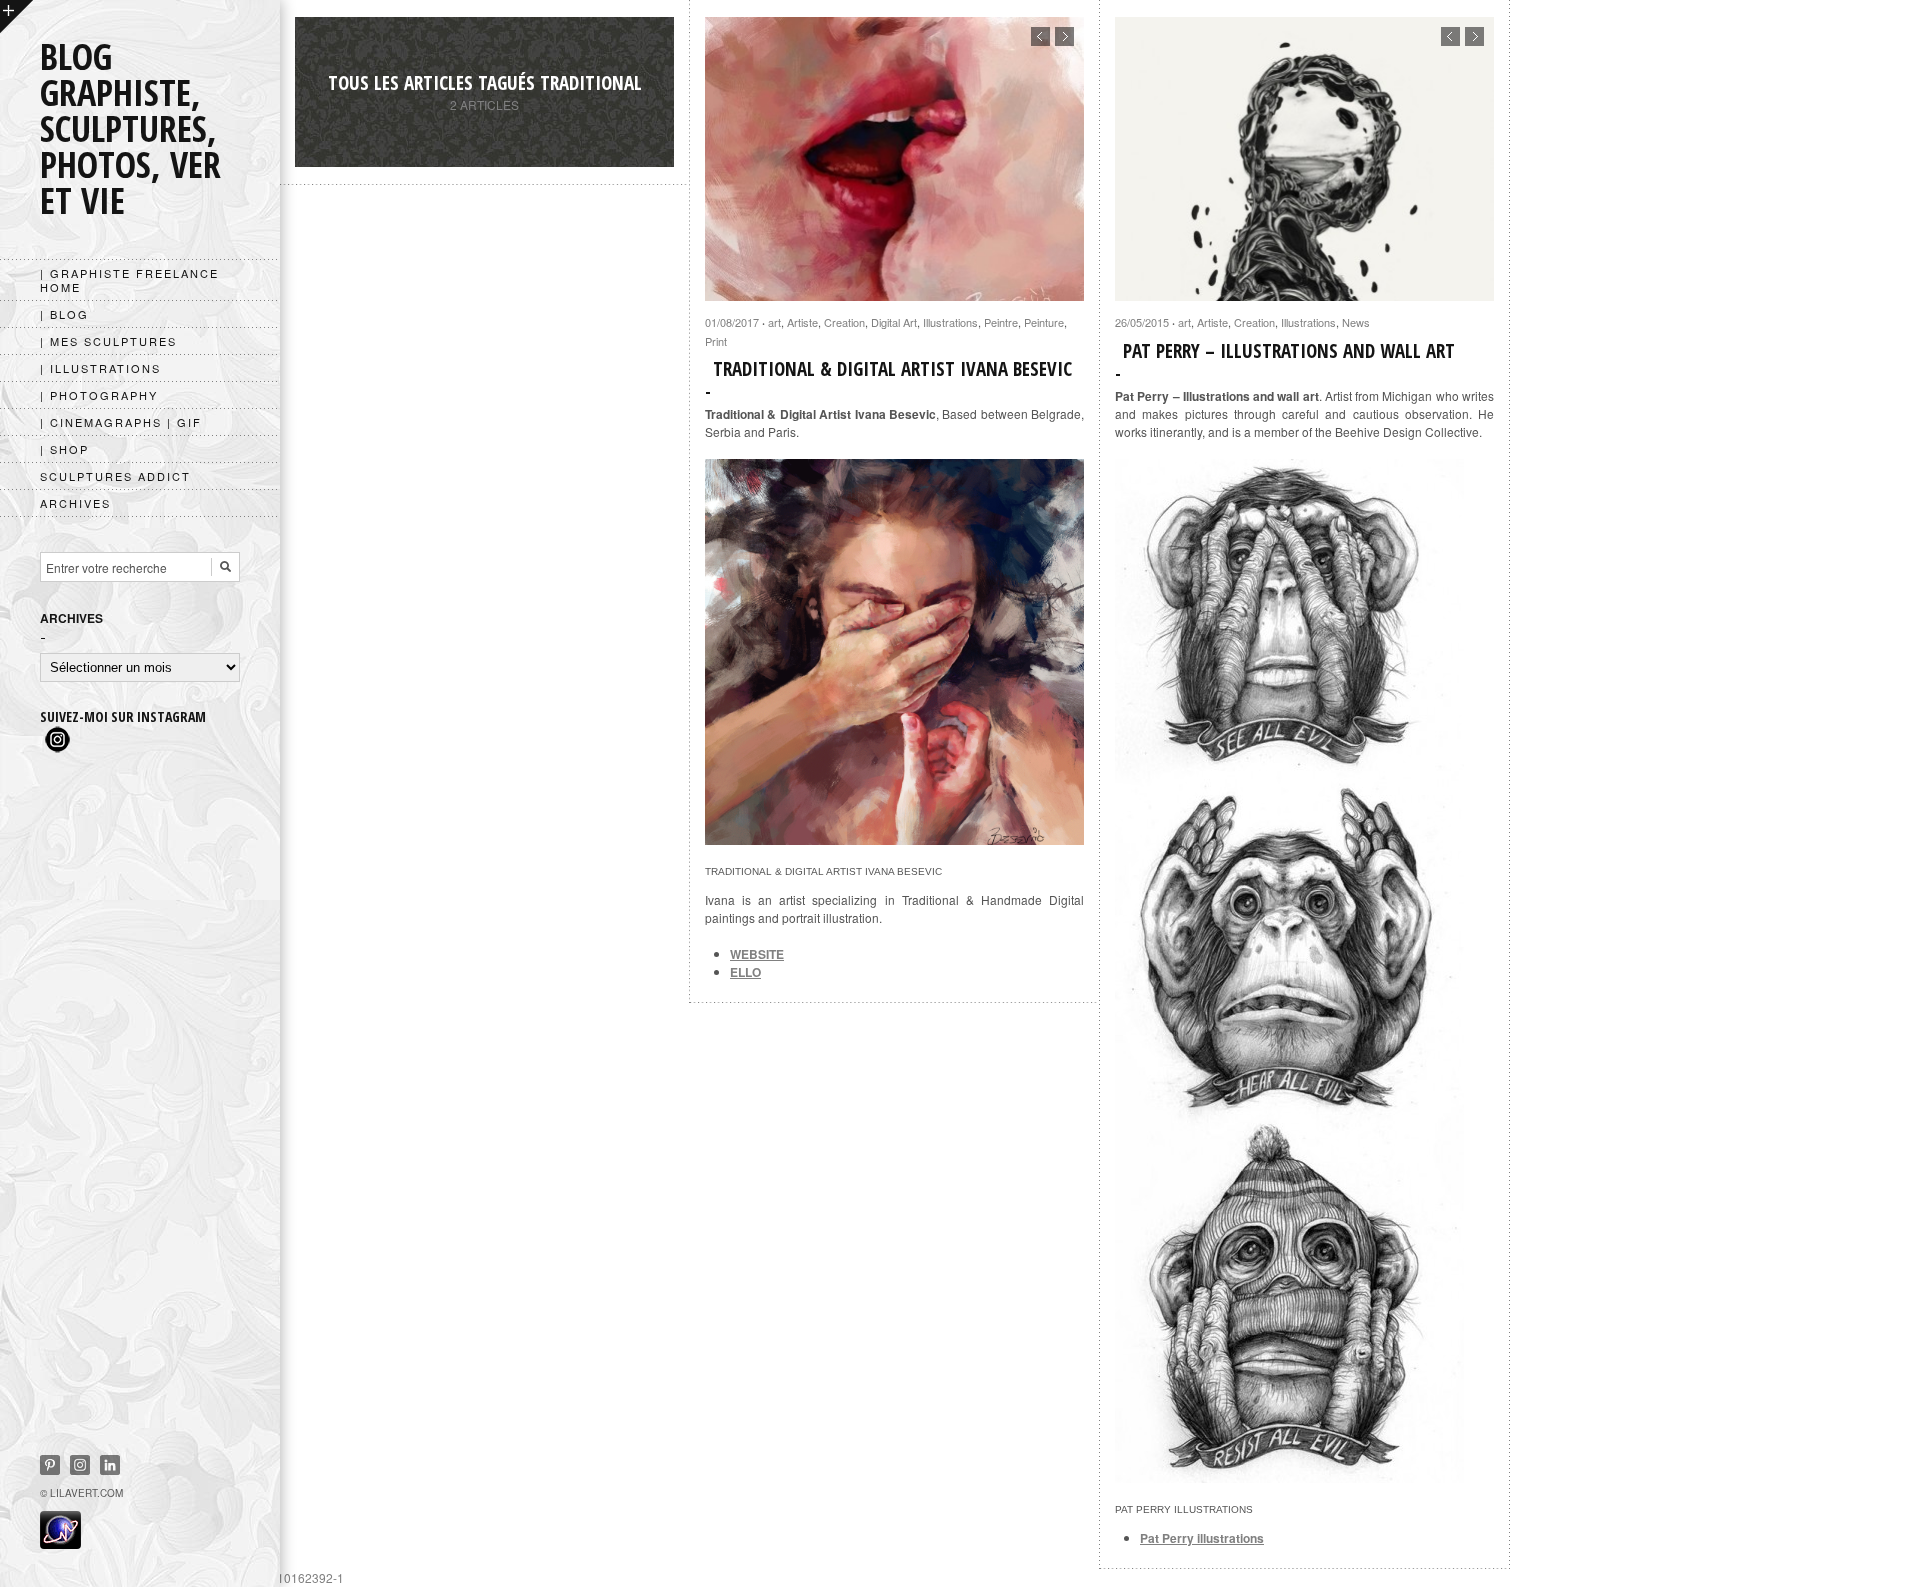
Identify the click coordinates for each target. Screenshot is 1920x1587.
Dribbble (80, 1465)
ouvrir (16, 16)
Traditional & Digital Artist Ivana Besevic (892, 369)
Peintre (1001, 322)
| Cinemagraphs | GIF (121, 422)
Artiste (802, 322)
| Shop (64, 449)
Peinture (1044, 322)
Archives (75, 503)
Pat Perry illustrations (1202, 1538)
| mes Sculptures (108, 341)
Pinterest (50, 1465)
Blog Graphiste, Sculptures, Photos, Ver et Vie (130, 128)
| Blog (64, 314)
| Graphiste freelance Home (129, 280)
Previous (1040, 36)
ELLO (745, 972)
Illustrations (950, 322)
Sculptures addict (115, 476)
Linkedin (110, 1465)
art (774, 322)
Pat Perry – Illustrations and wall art (1289, 351)
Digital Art (894, 322)
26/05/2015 (1142, 322)
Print (716, 341)
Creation (844, 322)
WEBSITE (757, 954)
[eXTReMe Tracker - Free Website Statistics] (60, 1543)
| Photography (99, 395)
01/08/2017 (732, 322)
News (1356, 322)
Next (1064, 36)
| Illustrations (100, 368)
